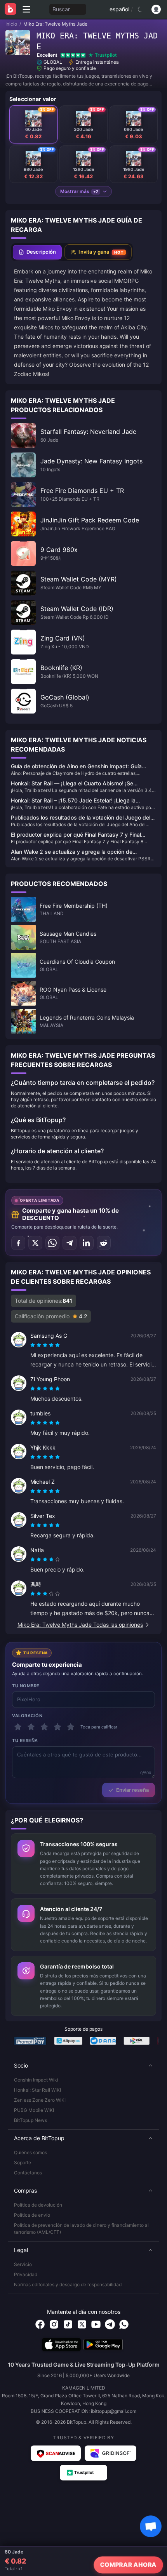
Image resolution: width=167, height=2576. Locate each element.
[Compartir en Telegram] (70, 1243)
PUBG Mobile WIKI (34, 2110)
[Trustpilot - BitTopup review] (83, 2473)
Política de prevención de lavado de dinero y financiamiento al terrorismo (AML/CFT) (81, 2229)
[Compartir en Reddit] (104, 1243)
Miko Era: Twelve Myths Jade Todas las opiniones (80, 1625)
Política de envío (32, 2215)
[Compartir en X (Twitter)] (35, 1243)
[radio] (33, 1345)
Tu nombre (26, 1686)
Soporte (23, 2163)
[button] (83, 2066)
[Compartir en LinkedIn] (87, 1243)
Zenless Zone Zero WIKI (40, 2100)
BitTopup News (30, 2120)
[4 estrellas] (57, 1727)
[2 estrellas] (31, 1727)
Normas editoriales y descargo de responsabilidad (68, 2284)
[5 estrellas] (71, 1727)
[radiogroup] (45, 1345)
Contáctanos (28, 2173)
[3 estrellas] (44, 1727)
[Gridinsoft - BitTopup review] (111, 2453)
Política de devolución (38, 2205)
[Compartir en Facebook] (18, 1243)
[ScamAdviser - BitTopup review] (56, 2453)
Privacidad (26, 2274)
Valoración (27, 1716)
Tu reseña (25, 1741)
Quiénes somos (30, 2152)
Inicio (11, 24)
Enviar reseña (132, 1790)
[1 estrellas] (18, 1727)
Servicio (23, 2264)
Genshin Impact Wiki (36, 2080)
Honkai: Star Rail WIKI (37, 2090)
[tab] (37, 252)
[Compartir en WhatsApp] (52, 1243)
